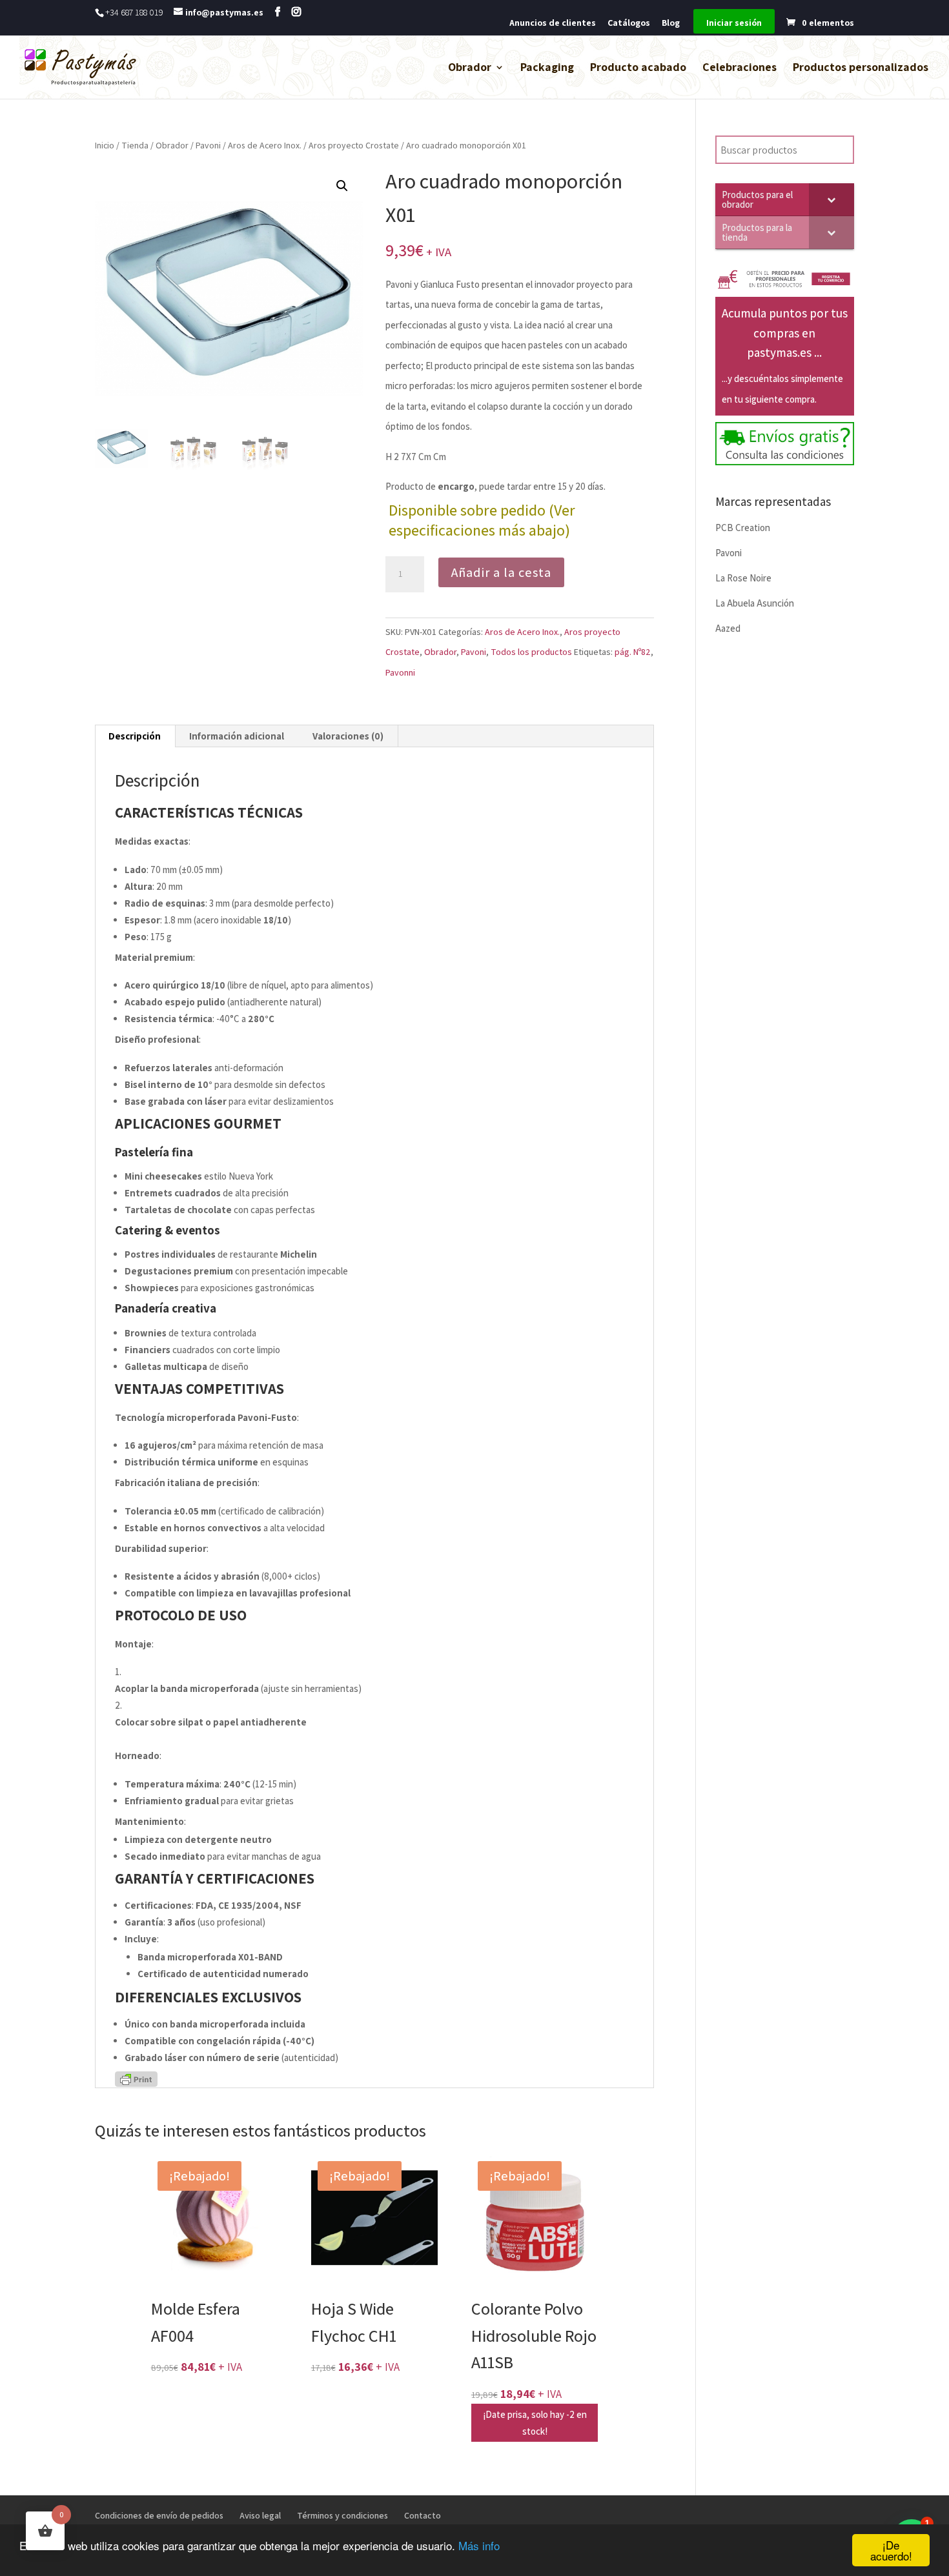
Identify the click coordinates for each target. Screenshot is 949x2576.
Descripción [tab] (135, 736)
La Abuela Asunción (755, 603)
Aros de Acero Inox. (265, 145)
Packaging (547, 68)
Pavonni (400, 672)
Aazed (728, 628)
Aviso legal (260, 2515)
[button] (342, 186)
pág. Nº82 (633, 652)
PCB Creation (743, 528)
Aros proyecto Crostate (354, 145)
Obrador (470, 68)
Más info (479, 2545)
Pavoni (208, 145)
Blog (671, 23)
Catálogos (629, 23)
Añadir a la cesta (501, 572)
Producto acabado (638, 68)
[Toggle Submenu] (832, 199)
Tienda (135, 145)
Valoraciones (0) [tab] (348, 736)
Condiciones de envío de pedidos (159, 2515)
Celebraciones (740, 68)
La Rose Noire (743, 578)
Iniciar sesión (734, 23)
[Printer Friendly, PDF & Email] (136, 2078)
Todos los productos (531, 652)
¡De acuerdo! (891, 2550)
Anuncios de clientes (553, 23)
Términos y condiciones (342, 2515)
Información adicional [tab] (237, 736)
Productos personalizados (861, 68)
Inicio (105, 145)
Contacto (423, 2515)
